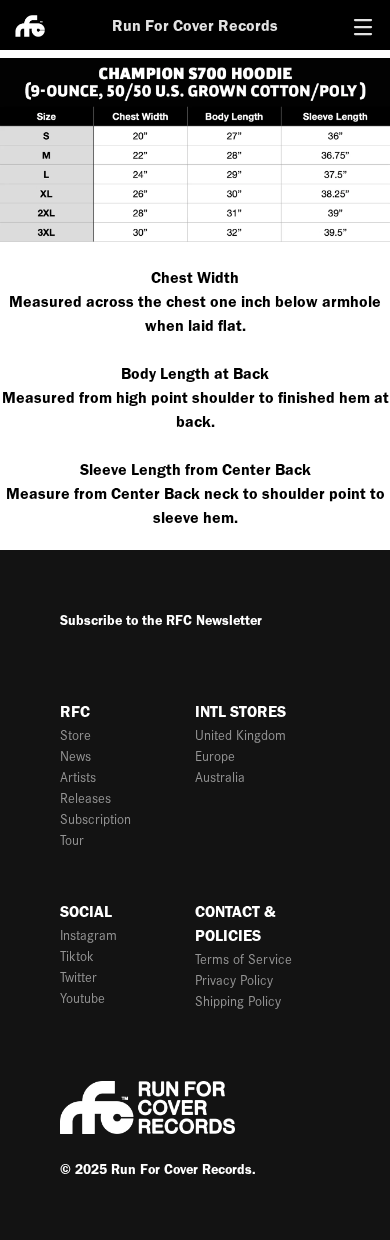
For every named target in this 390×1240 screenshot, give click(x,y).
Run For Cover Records (195, 25)
